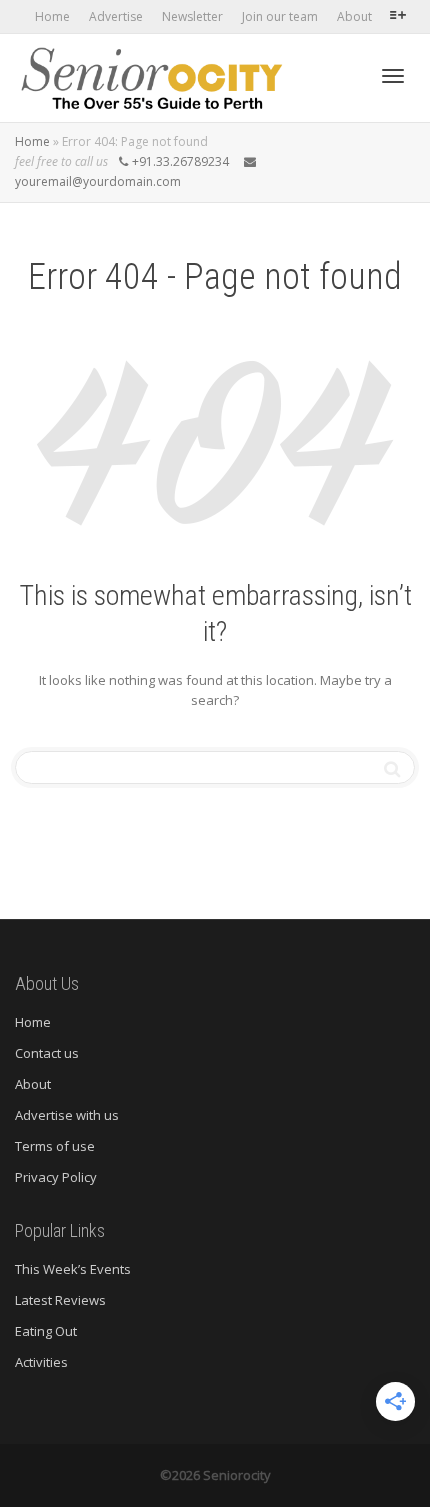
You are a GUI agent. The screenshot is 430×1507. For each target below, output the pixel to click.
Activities (43, 1362)
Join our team (280, 16)
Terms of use (55, 1146)
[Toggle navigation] (393, 76)
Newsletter (192, 16)
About (354, 16)
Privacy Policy (56, 1177)
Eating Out (46, 1331)
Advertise (116, 16)
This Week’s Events (73, 1269)
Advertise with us (67, 1115)
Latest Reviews (60, 1300)
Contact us (47, 1053)
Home (52, 16)
